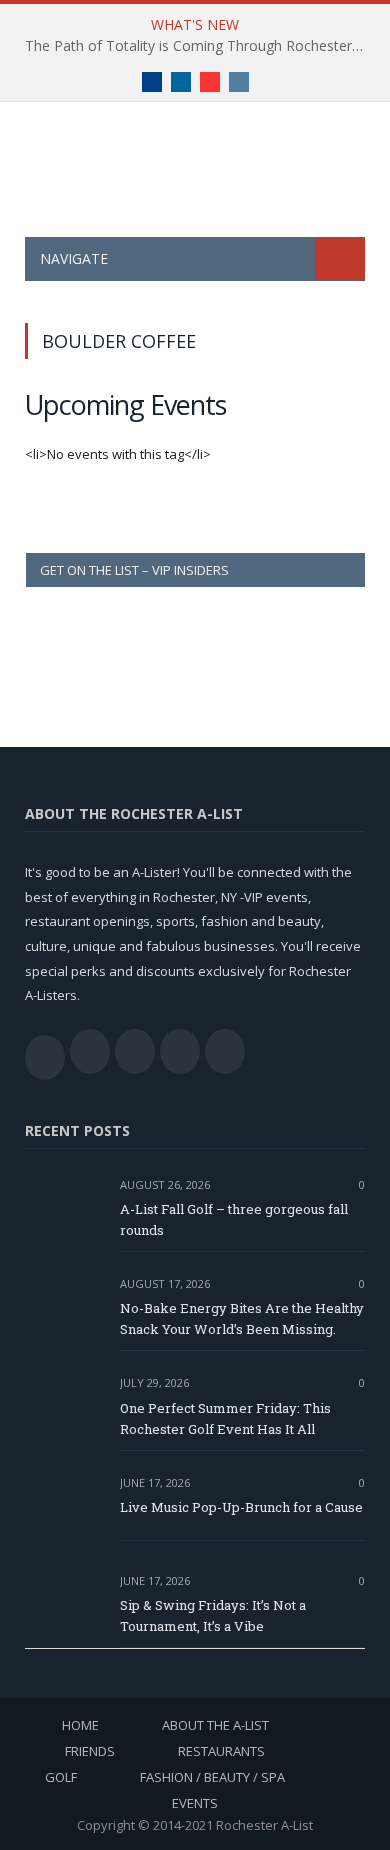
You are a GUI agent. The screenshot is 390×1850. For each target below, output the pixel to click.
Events (195, 1803)
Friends (90, 1751)
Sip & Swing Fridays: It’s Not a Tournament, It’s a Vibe (213, 1615)
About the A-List (215, 1725)
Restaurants (221, 1751)
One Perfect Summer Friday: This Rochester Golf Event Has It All (225, 1418)
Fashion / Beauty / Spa (212, 1777)
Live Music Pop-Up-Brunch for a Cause (241, 1507)
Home (80, 1725)
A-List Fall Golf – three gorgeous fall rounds (234, 1219)
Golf (61, 1777)
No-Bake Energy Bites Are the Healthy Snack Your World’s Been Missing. (242, 1318)
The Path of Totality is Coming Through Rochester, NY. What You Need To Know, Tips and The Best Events (200, 46)
